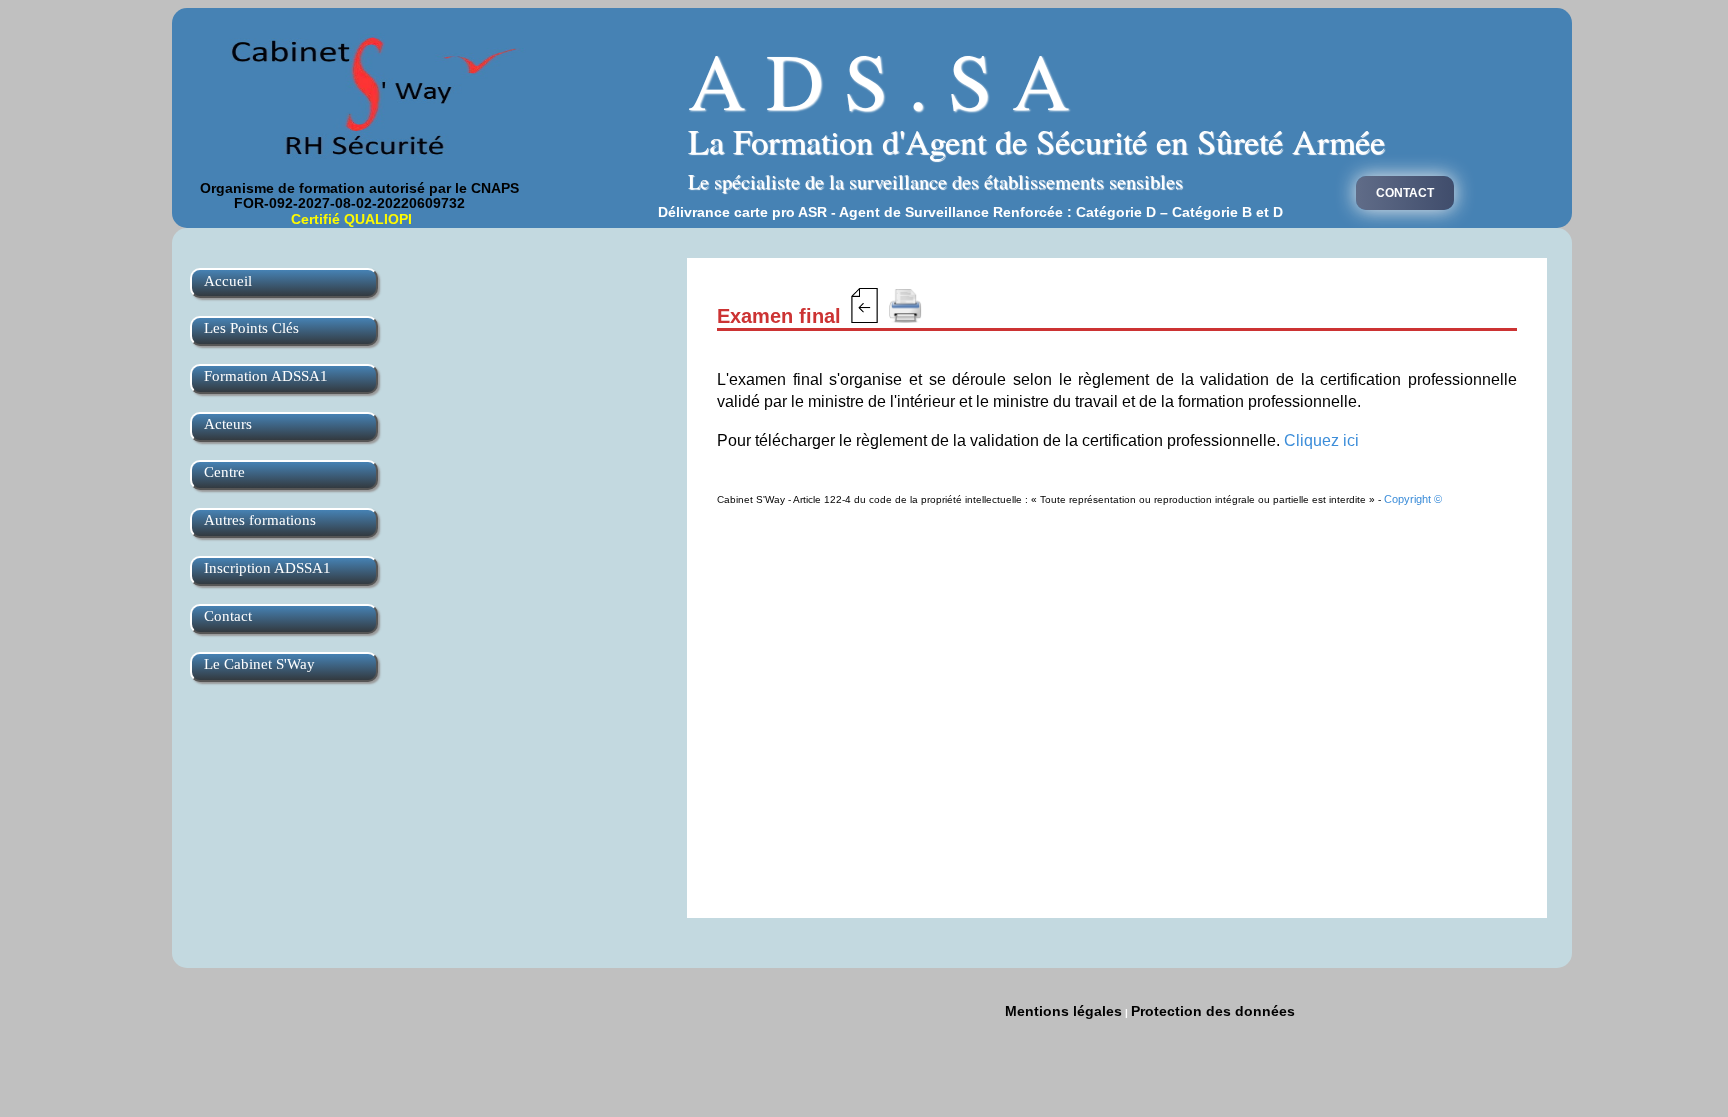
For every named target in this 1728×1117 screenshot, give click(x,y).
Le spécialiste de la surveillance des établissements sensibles (935, 181)
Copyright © (1413, 499)
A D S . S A (879, 79)
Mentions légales (1063, 1011)
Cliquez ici (1321, 440)
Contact (1405, 193)
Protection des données (1213, 1011)
